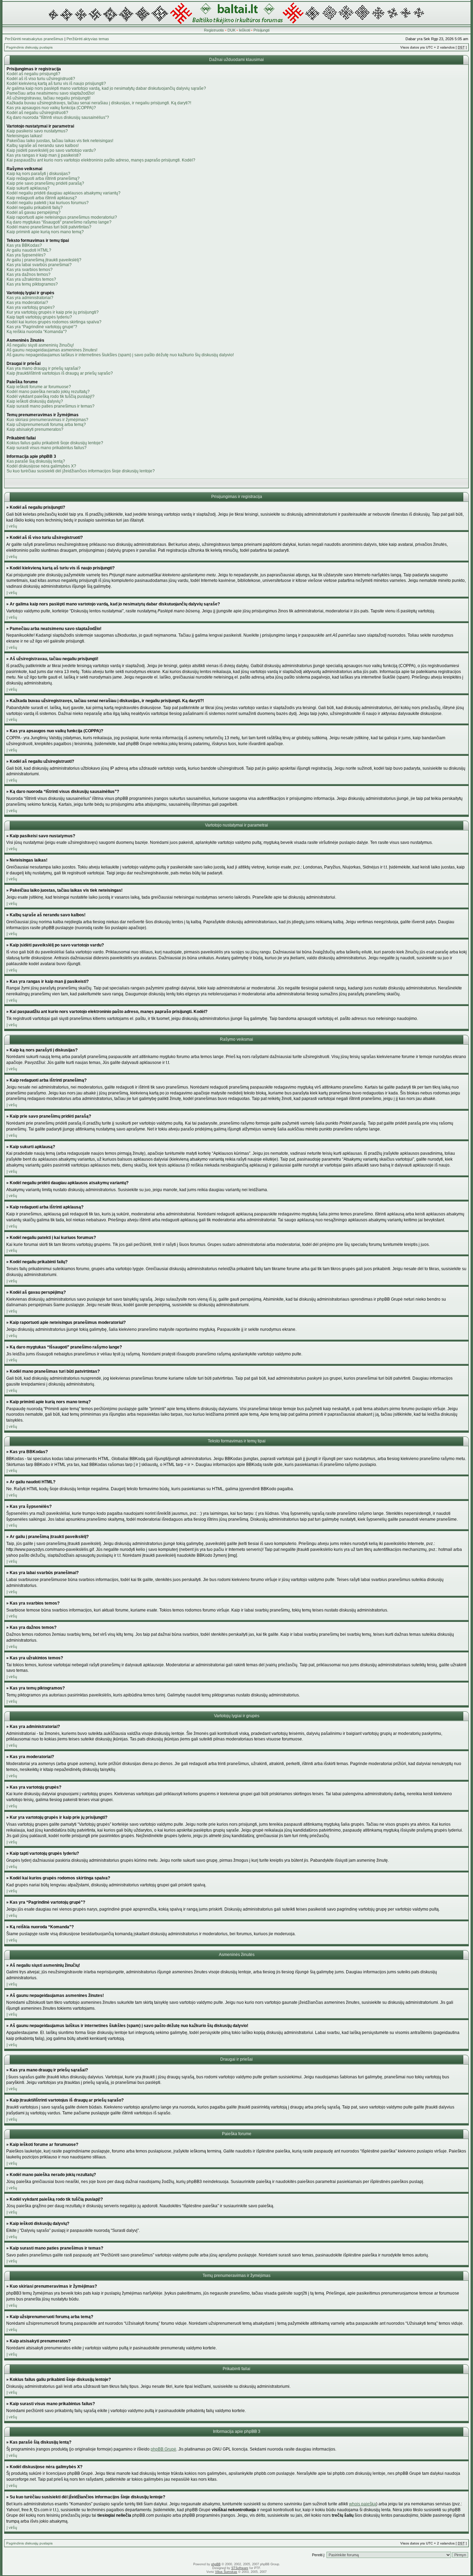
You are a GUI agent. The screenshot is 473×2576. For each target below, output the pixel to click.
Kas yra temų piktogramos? (32, 284)
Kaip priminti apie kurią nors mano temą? (45, 232)
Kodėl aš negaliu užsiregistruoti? (37, 113)
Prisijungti (261, 30)
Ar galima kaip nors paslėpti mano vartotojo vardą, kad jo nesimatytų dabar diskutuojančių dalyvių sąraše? (106, 88)
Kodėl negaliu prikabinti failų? (35, 208)
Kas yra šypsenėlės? (26, 255)
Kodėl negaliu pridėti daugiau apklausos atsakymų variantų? (64, 193)
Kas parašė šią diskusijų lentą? (36, 461)
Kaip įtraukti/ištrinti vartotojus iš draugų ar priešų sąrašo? (60, 373)
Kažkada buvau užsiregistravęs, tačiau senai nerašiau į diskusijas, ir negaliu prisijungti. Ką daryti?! (99, 103)
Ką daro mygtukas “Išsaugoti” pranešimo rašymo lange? (59, 222)
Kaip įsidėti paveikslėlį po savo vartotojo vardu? (51, 150)
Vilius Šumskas (226, 2572)
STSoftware (240, 2568)
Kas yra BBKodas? (24, 245)
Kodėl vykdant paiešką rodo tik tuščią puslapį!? (51, 396)
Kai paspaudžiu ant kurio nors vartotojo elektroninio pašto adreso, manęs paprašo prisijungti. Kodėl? (101, 160)
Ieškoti (244, 30)
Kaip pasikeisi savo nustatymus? (37, 131)
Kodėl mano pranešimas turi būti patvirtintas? (49, 227)
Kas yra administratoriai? (30, 298)
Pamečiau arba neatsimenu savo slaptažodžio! (51, 93)
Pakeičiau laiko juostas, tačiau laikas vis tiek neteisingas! (60, 141)
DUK (231, 30)
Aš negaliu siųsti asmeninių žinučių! (40, 345)
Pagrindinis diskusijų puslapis (29, 47)
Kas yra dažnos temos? (29, 274)
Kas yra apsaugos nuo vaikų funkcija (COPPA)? (51, 108)
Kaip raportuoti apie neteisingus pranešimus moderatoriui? (62, 217)
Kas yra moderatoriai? (27, 303)
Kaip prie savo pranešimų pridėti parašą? (45, 183)
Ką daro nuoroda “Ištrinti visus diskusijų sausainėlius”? (58, 117)
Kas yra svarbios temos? (30, 270)
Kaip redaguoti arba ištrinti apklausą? (42, 198)
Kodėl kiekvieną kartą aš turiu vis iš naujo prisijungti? (56, 84)
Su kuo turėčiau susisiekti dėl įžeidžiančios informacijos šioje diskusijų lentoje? (81, 471)
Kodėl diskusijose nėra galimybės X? (41, 466)
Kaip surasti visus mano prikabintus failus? (47, 448)
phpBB (216, 2564)
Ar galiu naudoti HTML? (29, 250)
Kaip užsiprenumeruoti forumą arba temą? (46, 425)
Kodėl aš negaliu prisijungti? (33, 74)
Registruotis (214, 30)
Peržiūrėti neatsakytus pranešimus (34, 39)
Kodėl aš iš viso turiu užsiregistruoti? (41, 79)
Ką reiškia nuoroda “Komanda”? (37, 332)
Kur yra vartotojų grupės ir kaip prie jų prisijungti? (53, 312)
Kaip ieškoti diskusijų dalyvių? (35, 401)
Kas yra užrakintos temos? (31, 279)
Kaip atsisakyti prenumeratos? (35, 429)
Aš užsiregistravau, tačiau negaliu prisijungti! (48, 98)
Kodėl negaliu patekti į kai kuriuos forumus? (48, 203)
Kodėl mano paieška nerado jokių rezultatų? (48, 392)
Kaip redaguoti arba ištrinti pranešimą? (43, 178)
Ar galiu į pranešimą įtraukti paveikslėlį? (44, 260)
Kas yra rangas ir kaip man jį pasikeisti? (44, 155)
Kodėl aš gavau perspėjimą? (34, 212)
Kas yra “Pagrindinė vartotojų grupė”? (42, 327)
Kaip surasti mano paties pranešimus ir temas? (51, 406)
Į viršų (12, 526)
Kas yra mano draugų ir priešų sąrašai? (44, 368)
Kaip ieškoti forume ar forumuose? (39, 387)
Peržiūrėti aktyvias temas (88, 39)
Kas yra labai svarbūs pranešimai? (39, 265)
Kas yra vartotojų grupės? (31, 307)
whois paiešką (363, 2504)
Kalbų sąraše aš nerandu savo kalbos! (43, 146)
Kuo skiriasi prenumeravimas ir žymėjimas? (47, 420)
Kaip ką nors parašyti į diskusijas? (38, 174)
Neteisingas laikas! (24, 136)
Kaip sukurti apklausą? (28, 188)
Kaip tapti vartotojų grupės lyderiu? (39, 317)
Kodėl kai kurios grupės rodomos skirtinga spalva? (54, 322)
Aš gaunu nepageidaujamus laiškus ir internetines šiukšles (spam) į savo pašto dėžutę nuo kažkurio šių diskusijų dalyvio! (120, 355)
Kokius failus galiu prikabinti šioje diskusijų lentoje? (55, 443)
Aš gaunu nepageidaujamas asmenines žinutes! (52, 350)
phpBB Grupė (163, 2449)
